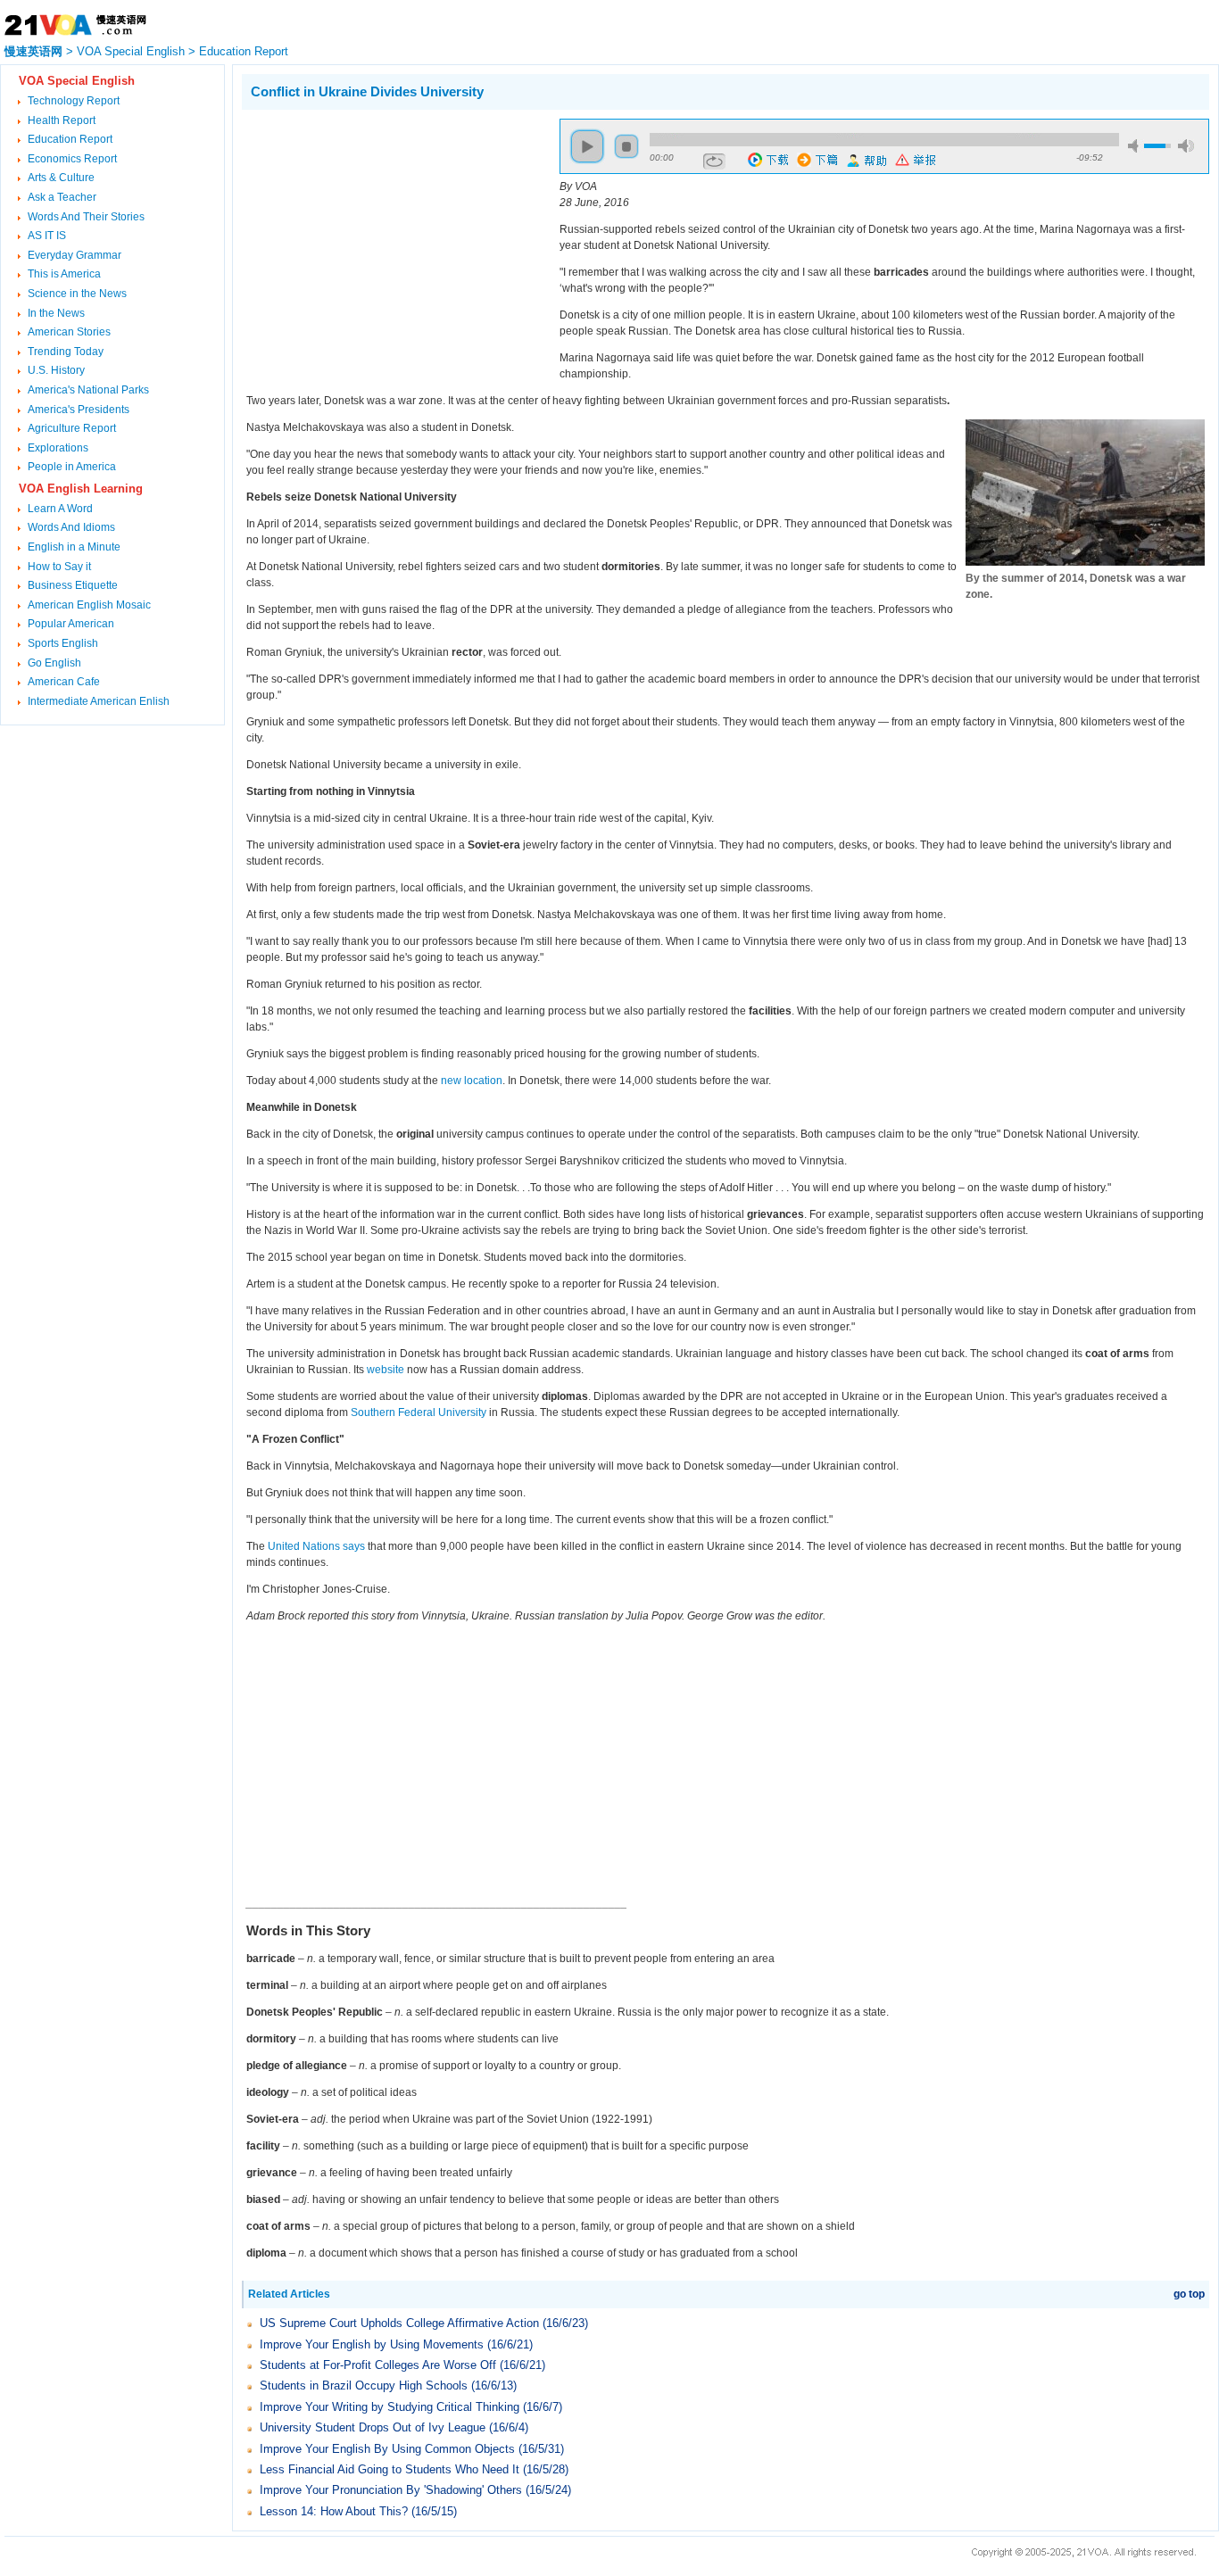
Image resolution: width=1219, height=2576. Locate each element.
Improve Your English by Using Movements (372, 2344)
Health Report (62, 120)
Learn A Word (60, 509)
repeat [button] (714, 162)
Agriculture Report (72, 428)
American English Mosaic (89, 605)
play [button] (587, 146)
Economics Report (72, 159)
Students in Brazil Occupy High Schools (364, 2385)
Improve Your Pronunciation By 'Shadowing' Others (391, 2490)
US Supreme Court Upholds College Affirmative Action (399, 2323)
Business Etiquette (73, 585)
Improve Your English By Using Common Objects (387, 2449)
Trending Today (66, 352)
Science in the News (77, 294)
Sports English (63, 643)
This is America (64, 274)
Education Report (244, 51)
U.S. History (56, 370)
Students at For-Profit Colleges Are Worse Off (378, 2365)
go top (1189, 2294)
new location (472, 1081)
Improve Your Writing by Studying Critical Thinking (390, 2407)
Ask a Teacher (62, 197)
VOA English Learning (81, 489)
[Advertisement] (392, 244)
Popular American (71, 624)
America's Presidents (79, 410)
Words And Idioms (71, 527)
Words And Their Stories (86, 217)
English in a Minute (74, 547)
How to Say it (59, 567)
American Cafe (64, 682)
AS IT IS (47, 236)
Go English (54, 663)
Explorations (58, 448)
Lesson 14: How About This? (334, 2511)
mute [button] (1136, 146)
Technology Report (74, 101)
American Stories (69, 332)
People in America (72, 467)
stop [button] (626, 146)
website (386, 1370)
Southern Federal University (419, 1412)
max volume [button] (1186, 146)
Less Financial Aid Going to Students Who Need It (390, 2469)
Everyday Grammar (75, 255)
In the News (56, 313)
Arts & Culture (61, 178)
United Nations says (316, 1546)
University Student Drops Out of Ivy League (373, 2427)
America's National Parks (88, 390)
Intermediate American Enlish (99, 701)
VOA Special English (131, 51)
